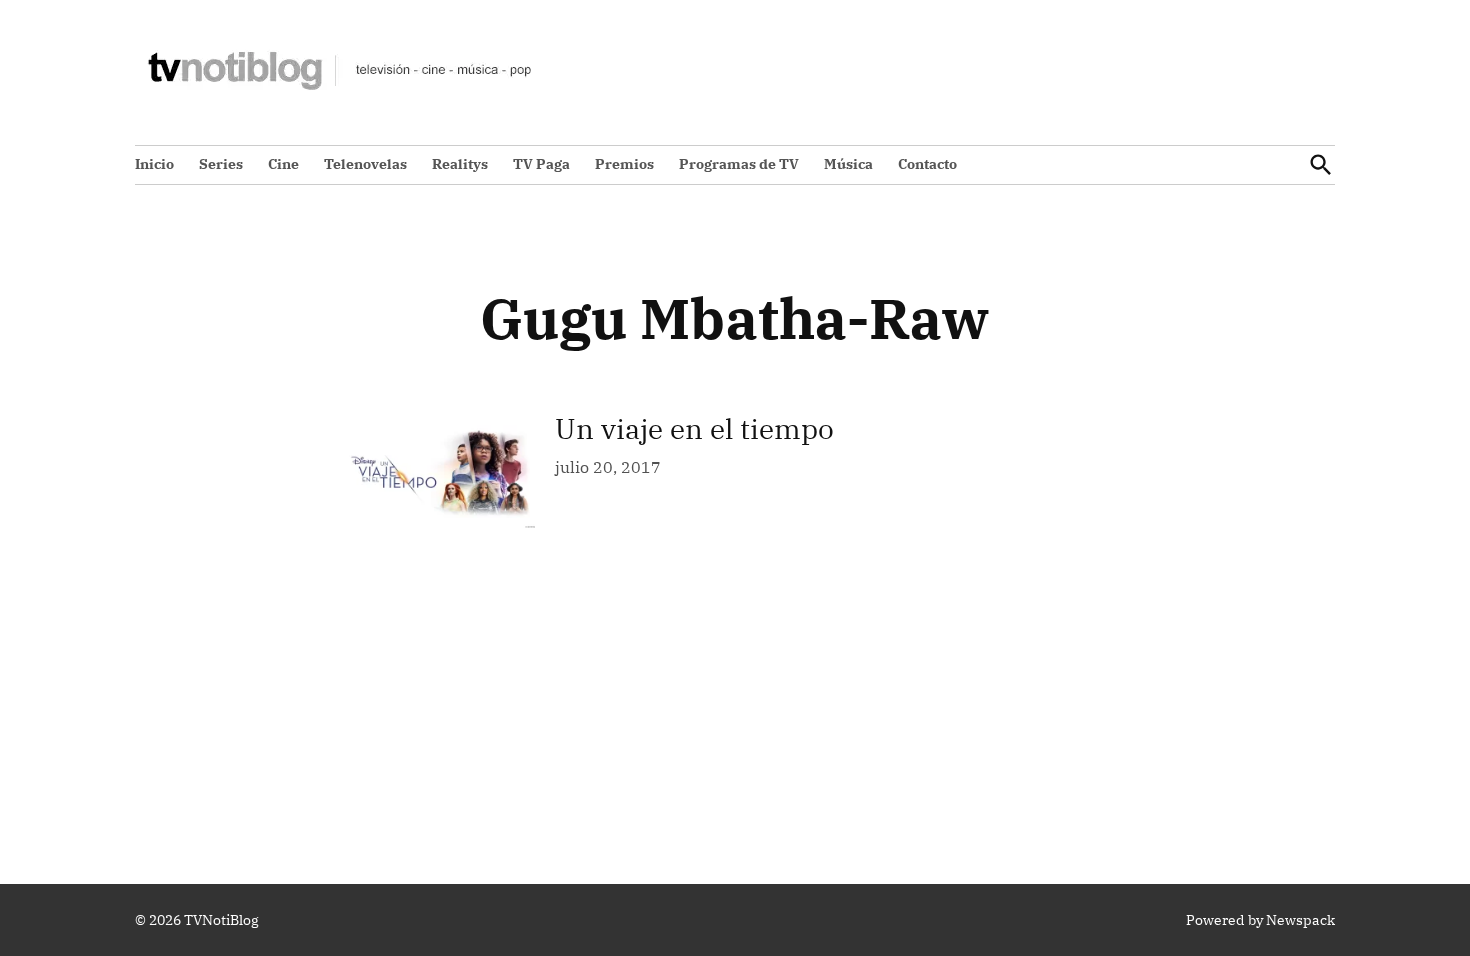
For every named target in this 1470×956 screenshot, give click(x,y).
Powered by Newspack (1260, 920)
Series (221, 164)
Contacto (927, 164)
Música (848, 164)
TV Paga (541, 164)
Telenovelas (365, 164)
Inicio (154, 164)
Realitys (460, 164)
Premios (624, 164)
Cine (283, 164)
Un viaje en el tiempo (694, 428)
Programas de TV (739, 164)
